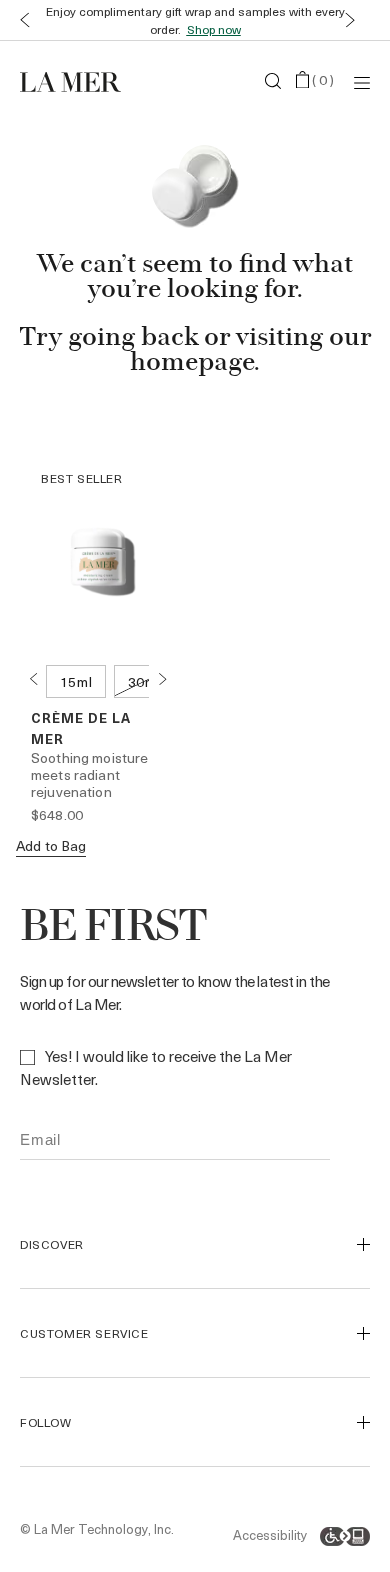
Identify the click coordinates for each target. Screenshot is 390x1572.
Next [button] (162, 679)
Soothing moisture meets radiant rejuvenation (89, 774)
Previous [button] (33, 679)
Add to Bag (51, 845)
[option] (76, 681)
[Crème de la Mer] (78, 81)
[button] (20, 20)
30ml (144, 681)
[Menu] (362, 81)
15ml (76, 681)
